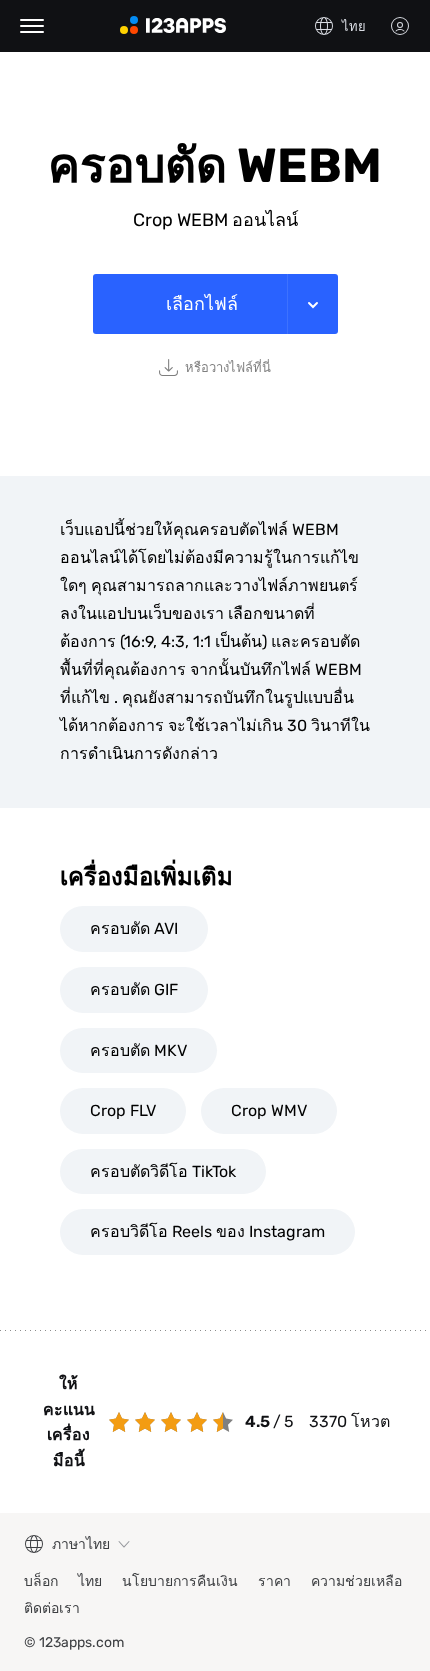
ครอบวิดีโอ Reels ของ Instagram (207, 1231)
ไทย (90, 1581)
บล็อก (41, 1581)
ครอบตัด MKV (138, 1050)
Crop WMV (269, 1110)
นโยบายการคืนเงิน (180, 1581)
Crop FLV (123, 1110)
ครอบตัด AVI (134, 928)
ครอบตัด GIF (134, 989)
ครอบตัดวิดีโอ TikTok (163, 1171)
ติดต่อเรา (52, 1608)
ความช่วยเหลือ (356, 1581)
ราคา (274, 1581)
